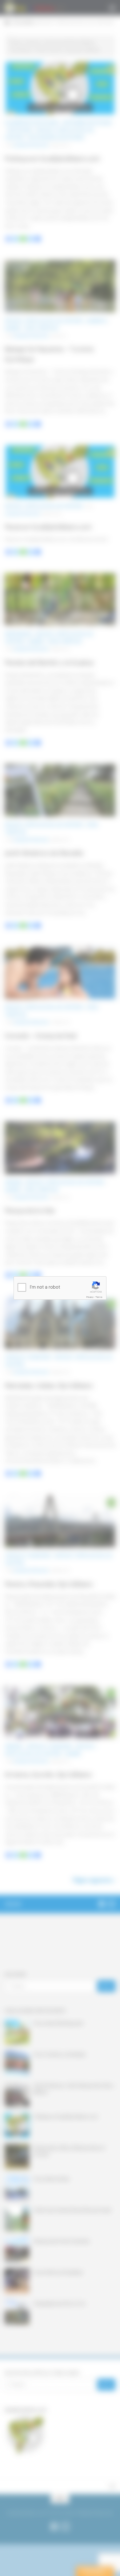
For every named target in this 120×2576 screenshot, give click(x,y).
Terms (99, 1297)
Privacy (90, 1297)
